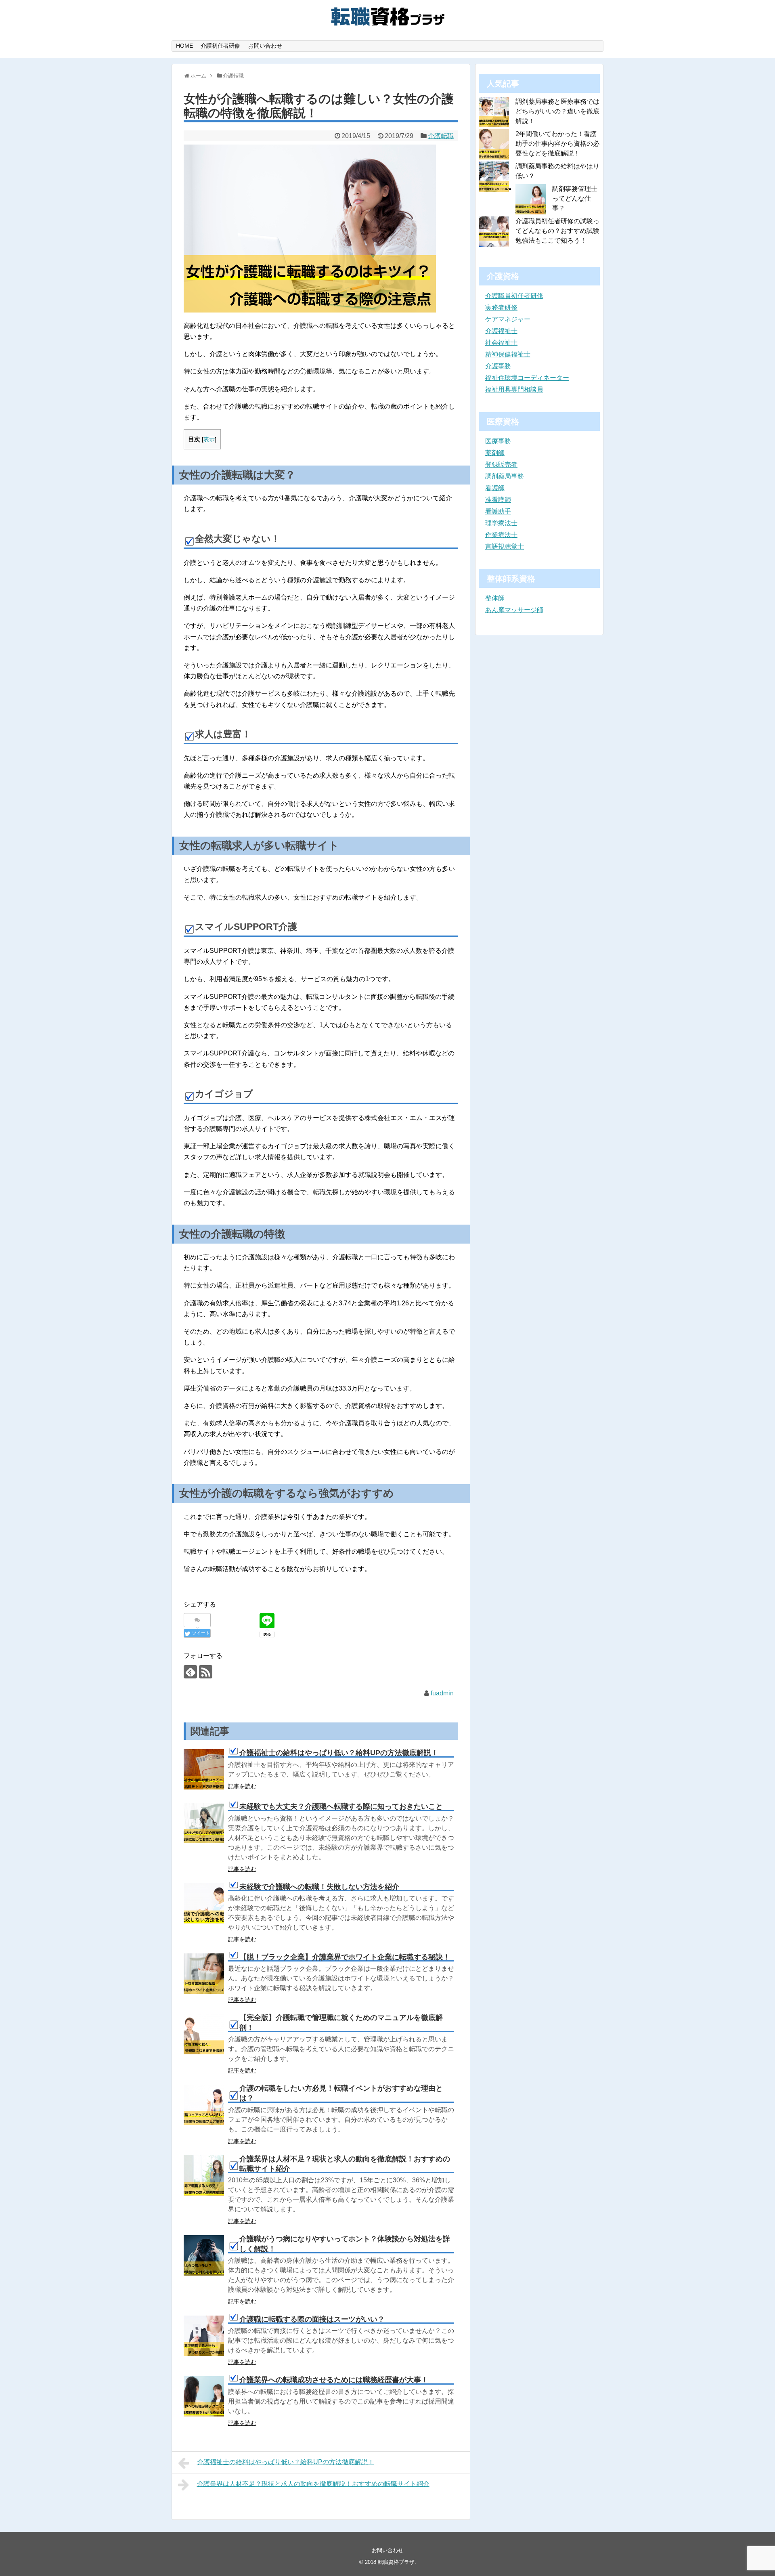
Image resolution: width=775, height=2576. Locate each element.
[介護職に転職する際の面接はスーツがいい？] (204, 2336)
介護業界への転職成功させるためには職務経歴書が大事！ (334, 2380)
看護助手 (498, 511)
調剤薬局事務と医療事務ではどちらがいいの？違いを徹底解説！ (557, 111)
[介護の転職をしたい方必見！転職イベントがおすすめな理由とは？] (204, 2105)
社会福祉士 (501, 343)
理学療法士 (501, 523)
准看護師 (498, 500)
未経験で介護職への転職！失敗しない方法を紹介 (319, 1887)
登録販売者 (501, 465)
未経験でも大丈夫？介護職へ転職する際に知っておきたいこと (341, 1806)
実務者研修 (501, 307)
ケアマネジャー (508, 319)
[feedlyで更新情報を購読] (190, 1672)
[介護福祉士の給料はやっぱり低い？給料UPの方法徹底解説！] (204, 1769)
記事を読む (242, 1786)
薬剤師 (495, 453)
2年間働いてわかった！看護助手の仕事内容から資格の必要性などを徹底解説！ (557, 144)
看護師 (495, 488)
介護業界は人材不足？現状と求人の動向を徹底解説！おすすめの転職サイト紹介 (313, 2484)
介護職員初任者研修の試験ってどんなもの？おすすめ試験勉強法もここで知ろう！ (557, 231)
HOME (184, 46)
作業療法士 (501, 535)
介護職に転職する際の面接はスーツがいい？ (312, 2319)
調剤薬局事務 (505, 476)
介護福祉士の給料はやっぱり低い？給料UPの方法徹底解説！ (339, 1753)
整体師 (495, 598)
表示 (209, 439)
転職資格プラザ (396, 2562)
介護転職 (441, 136)
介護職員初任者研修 (514, 296)
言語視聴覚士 (505, 546)
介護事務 (498, 366)
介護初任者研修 (220, 46)
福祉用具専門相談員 (514, 389)
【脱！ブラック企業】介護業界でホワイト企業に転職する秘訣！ (345, 1957)
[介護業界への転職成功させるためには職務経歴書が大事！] (204, 2396)
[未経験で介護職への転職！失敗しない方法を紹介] (204, 1903)
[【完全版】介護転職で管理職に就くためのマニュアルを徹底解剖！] (204, 2034)
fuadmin (442, 1693)
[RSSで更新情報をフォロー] (206, 1672)
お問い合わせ (265, 46)
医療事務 (498, 441)
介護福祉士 (501, 331)
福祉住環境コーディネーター (527, 378)
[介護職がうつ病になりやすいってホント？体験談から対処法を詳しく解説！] (204, 2255)
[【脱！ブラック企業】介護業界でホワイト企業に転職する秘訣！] (204, 1974)
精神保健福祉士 (508, 354)
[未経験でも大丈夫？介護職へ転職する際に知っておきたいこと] (204, 1823)
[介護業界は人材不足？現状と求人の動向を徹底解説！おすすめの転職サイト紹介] (204, 2175)
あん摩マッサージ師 (514, 610)
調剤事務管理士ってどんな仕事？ (575, 198)
